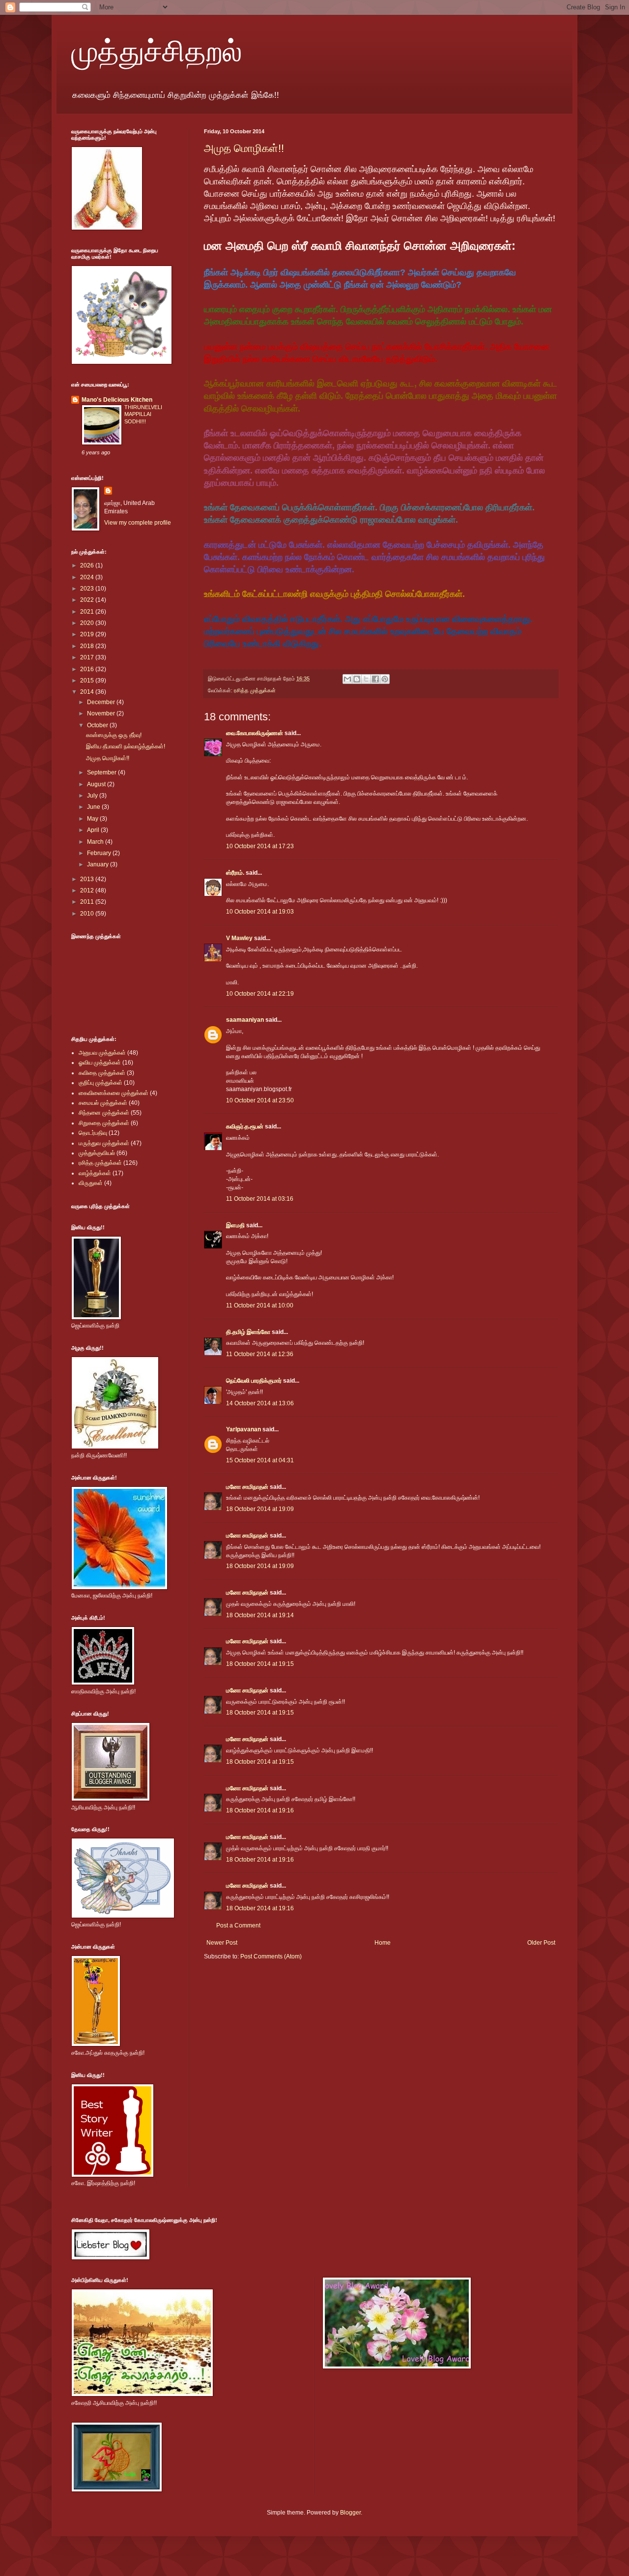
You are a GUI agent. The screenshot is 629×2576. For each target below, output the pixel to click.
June (94, 807)
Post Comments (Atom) (271, 1956)
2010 (88, 914)
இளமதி (235, 1225)
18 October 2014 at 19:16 (260, 1810)
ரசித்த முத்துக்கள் (255, 690)
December (102, 702)
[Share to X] (366, 679)
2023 (88, 589)
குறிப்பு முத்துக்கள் (100, 1083)
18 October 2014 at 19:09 (260, 1509)
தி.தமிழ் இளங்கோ (248, 1332)
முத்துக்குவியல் (97, 1153)
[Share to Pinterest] (385, 679)
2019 (88, 634)
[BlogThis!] (357, 679)
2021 (88, 612)
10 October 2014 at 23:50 (260, 1100)
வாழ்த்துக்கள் (95, 1173)
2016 (88, 669)
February (100, 853)
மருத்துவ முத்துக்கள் (104, 1143)
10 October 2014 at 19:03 (260, 912)
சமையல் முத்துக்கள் (103, 1103)
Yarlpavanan (243, 1429)
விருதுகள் (91, 1183)
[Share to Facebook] (375, 679)
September (102, 772)
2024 (88, 577)
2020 (88, 623)
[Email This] (347, 679)
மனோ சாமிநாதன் (247, 1487)
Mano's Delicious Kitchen (117, 400)
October (98, 725)
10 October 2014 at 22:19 (260, 994)
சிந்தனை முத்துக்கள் (104, 1113)
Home (383, 1943)
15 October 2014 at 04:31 (260, 1460)
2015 (88, 681)
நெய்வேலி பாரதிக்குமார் (255, 1381)
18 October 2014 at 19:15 (260, 1664)
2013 (88, 879)
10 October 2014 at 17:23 (260, 846)
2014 (88, 692)
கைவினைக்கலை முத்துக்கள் (114, 1093)
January (99, 864)
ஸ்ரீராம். (235, 873)
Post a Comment (238, 1925)
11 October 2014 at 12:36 (260, 1354)
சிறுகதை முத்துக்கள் (104, 1123)
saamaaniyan (245, 1020)
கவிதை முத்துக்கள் (102, 1073)
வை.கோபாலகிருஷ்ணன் (255, 733)
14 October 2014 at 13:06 (260, 1403)
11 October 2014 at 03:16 (260, 1199)
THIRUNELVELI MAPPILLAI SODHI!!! (143, 415)
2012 (88, 890)
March (96, 842)
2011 (88, 902)
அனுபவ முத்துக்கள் (102, 1053)
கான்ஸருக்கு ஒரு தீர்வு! (114, 735)
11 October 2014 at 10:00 (260, 1305)
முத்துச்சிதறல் (157, 50)
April (94, 830)
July (93, 796)
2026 (88, 565)
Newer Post (222, 1943)
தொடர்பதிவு (93, 1133)
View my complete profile (138, 523)
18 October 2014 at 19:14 (260, 1615)
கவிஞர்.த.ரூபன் (245, 1126)
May (93, 819)
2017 (88, 657)
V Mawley (239, 938)
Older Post (541, 1943)
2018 (88, 646)
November (102, 713)
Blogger (350, 2513)
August (97, 784)
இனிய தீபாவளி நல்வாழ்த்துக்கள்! (126, 746)
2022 (88, 600)
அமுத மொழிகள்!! (244, 148)
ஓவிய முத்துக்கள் (100, 1063)
